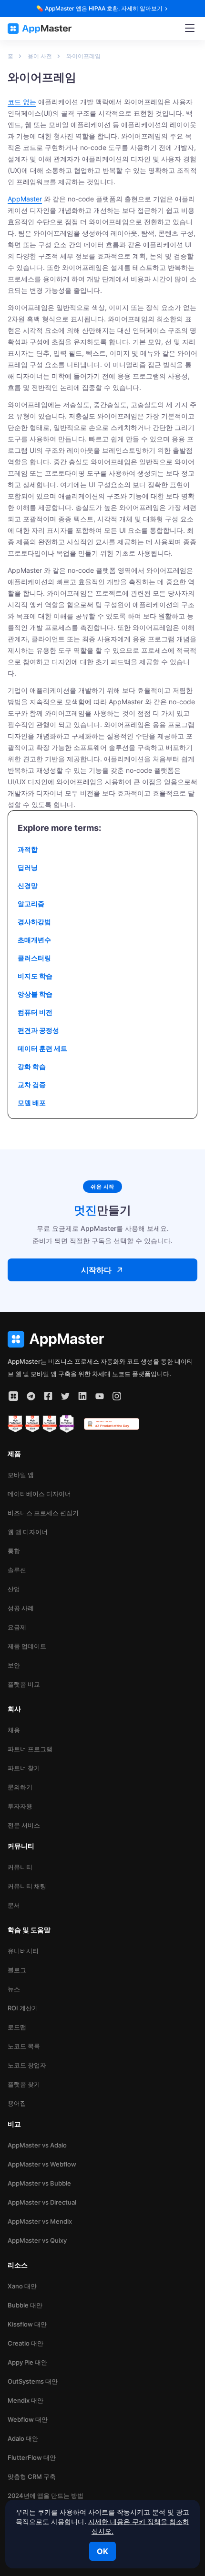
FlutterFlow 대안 (32, 2457)
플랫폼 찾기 (24, 2084)
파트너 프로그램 (30, 1749)
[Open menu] (190, 29)
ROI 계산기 (23, 2008)
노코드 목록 (24, 2046)
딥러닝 (28, 867)
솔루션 (17, 1570)
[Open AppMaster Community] (13, 1396)
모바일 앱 (21, 1475)
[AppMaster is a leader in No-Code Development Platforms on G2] (15, 1424)
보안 (14, 1665)
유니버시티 (23, 1951)
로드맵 (17, 2027)
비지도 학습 (35, 976)
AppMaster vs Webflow (42, 2164)
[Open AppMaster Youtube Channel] (100, 1396)
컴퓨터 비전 (35, 1012)
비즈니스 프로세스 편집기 (43, 1513)
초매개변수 (34, 940)
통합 (14, 1551)
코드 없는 (22, 102)
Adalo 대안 (23, 2438)
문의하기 (20, 1787)
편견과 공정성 (38, 1030)
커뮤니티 (20, 1867)
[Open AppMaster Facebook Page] (48, 1396)
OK (102, 2551)
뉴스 (14, 1989)
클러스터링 (34, 958)
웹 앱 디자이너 (28, 1532)
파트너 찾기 (24, 1768)
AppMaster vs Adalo (37, 2145)
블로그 (17, 1970)
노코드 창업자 (27, 2065)
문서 (14, 1905)
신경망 (28, 885)
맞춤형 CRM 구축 (32, 2476)
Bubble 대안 (25, 2305)
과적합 (28, 849)
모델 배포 (32, 1103)
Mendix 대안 (26, 2400)
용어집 (17, 2103)
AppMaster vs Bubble (39, 2183)
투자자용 (20, 1806)
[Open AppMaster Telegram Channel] (31, 1396)
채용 (14, 1730)
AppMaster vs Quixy (37, 2240)
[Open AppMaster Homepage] (102, 1339)
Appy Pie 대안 (27, 2362)
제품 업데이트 (27, 1646)
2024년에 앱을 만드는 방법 (46, 2496)
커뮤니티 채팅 (27, 1886)
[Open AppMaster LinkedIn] (82, 1396)
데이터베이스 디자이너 (39, 1494)
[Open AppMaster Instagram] (117, 1396)
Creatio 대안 (26, 2343)
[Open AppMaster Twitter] (65, 1396)
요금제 (17, 1627)
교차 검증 (32, 1084)
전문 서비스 (24, 1825)
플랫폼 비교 (24, 1684)
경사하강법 (34, 922)
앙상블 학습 (35, 994)
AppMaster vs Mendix (40, 2221)
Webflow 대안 (28, 2419)
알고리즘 (31, 904)
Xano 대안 (22, 2286)
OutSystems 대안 (33, 2381)
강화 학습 (32, 1066)
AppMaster (25, 199)
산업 (14, 1589)
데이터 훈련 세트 (42, 1048)
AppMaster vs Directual (42, 2202)
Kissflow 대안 (27, 2324)
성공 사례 (21, 1608)
